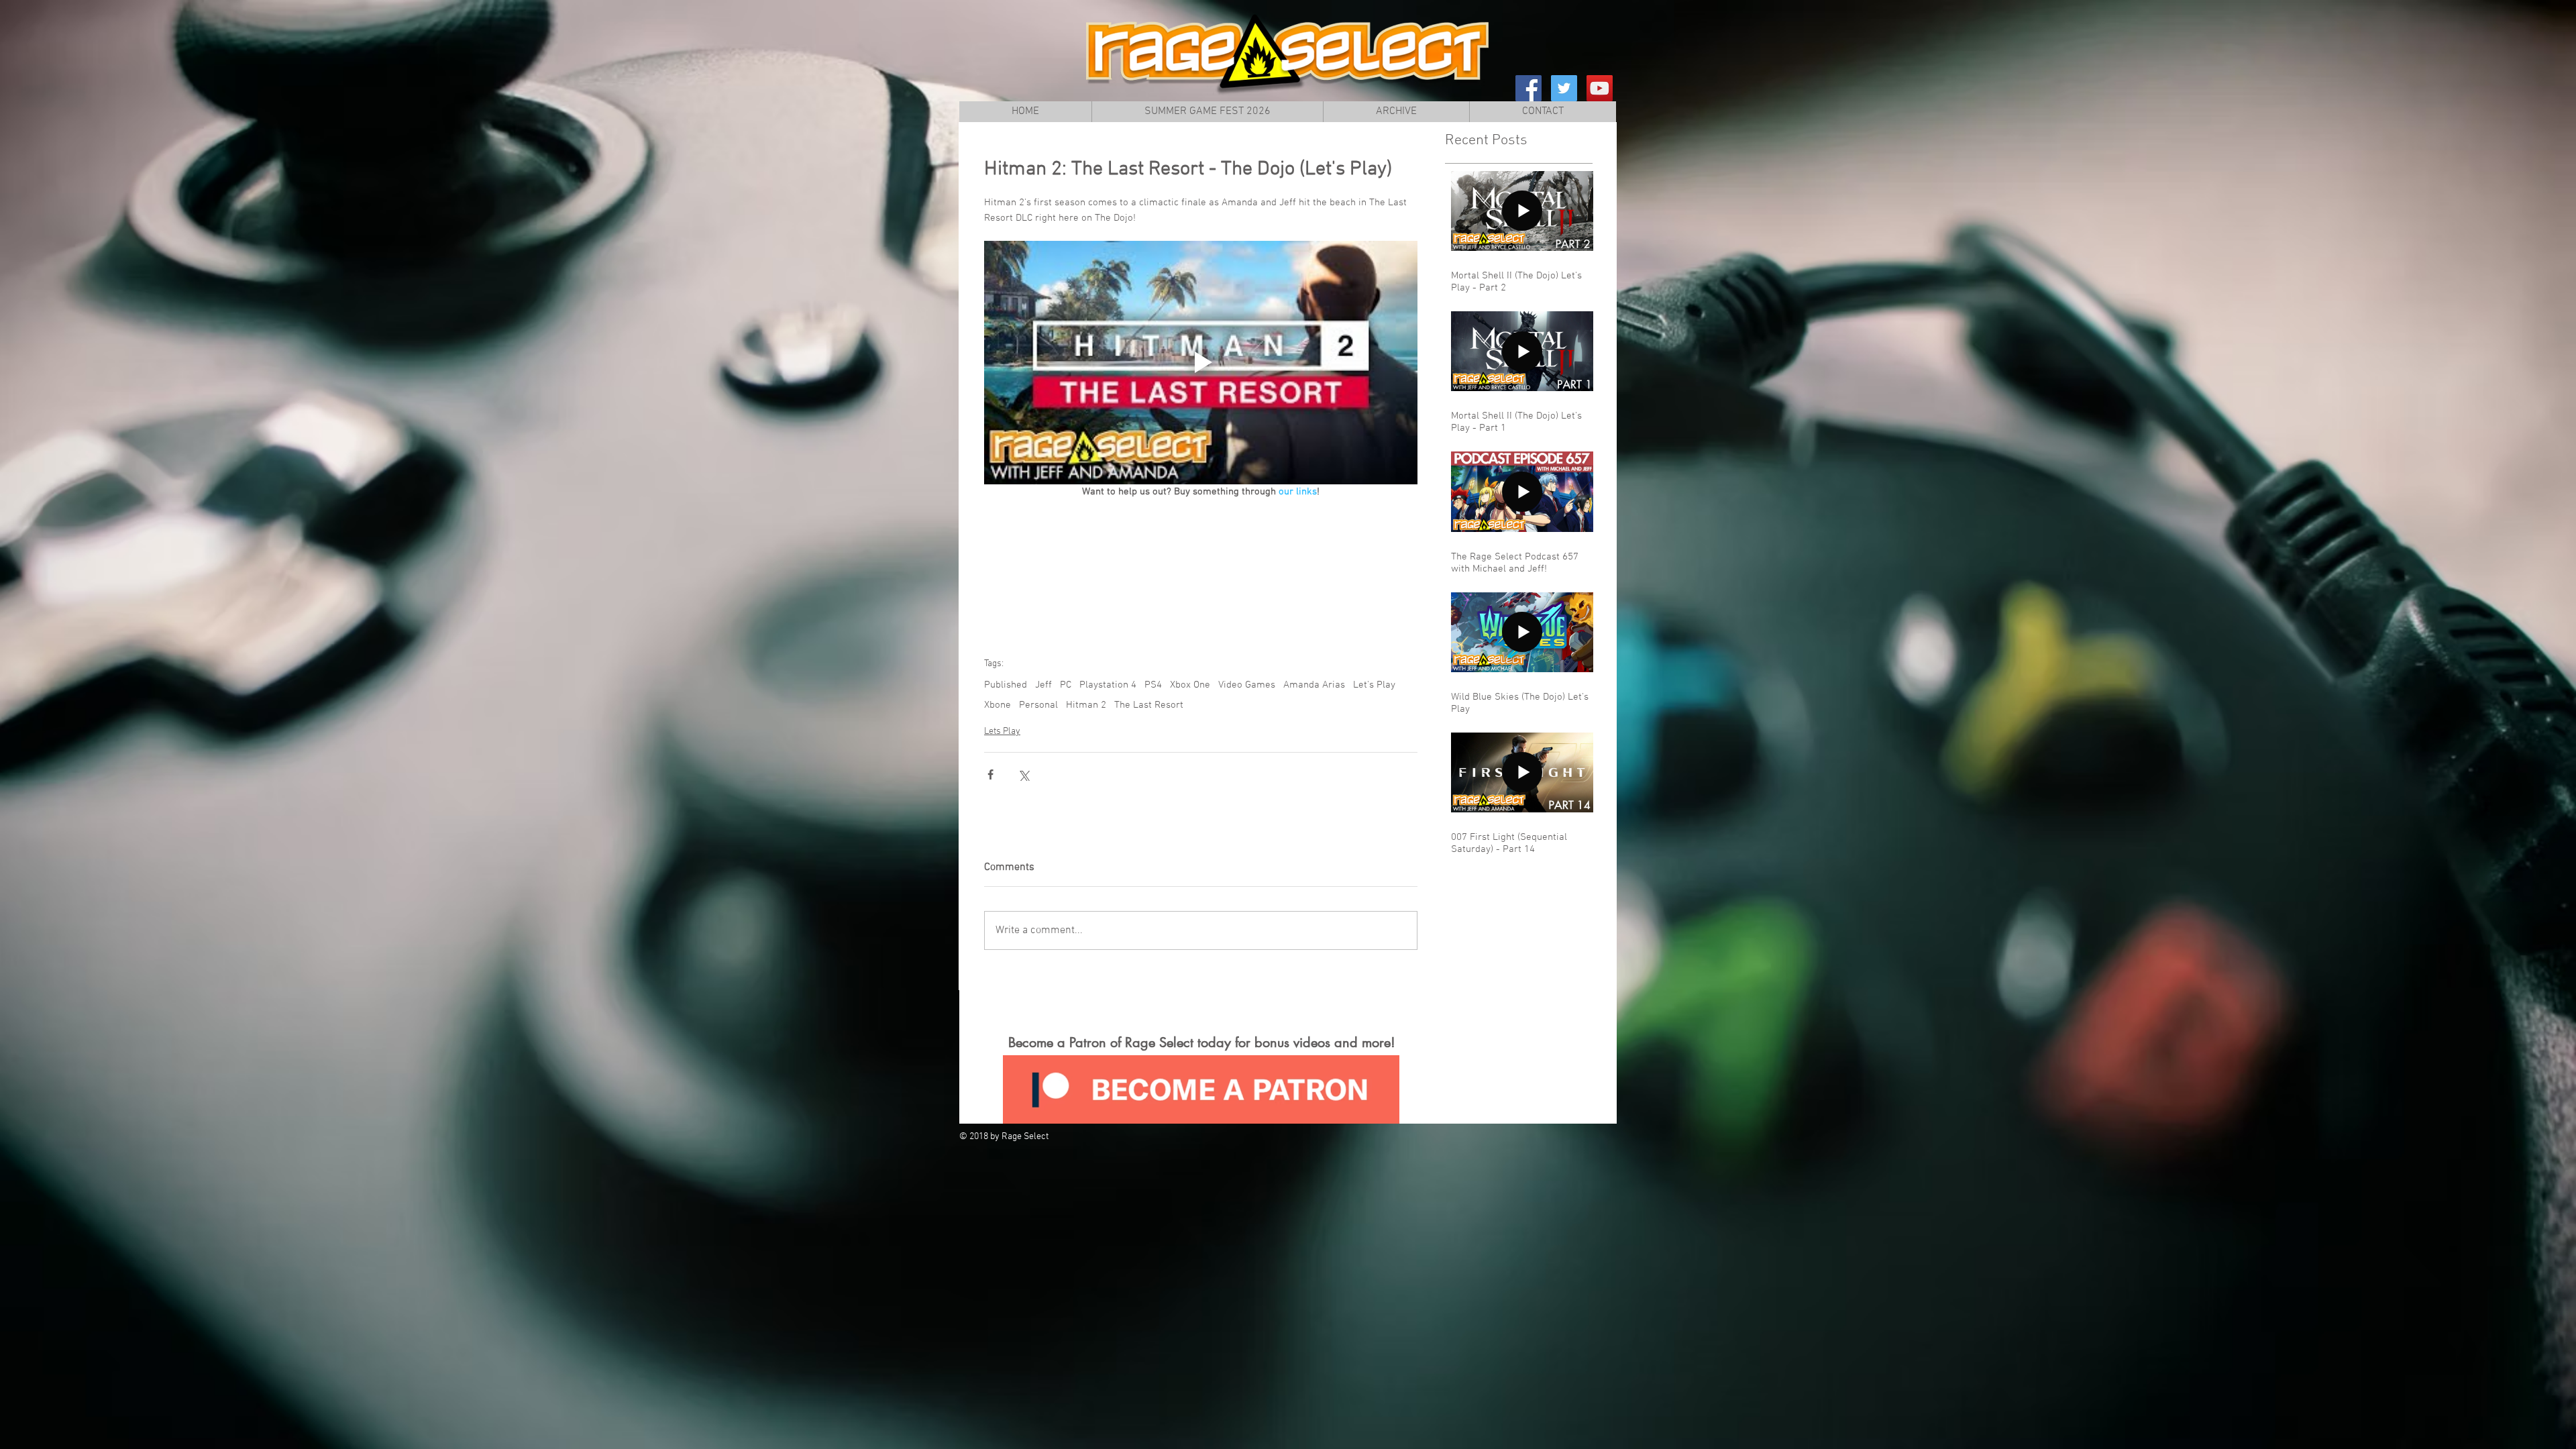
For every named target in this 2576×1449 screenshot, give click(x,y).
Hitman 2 (1086, 705)
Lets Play (1002, 732)
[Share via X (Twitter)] (1023, 774)
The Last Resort (1149, 705)
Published (1006, 685)
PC (1066, 685)
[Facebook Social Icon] (1528, 88)
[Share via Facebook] (990, 774)
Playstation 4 (1108, 685)
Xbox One (1190, 685)
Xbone (998, 705)
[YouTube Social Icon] (1600, 88)
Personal (1038, 705)
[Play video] (1201, 363)
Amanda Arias (1314, 685)
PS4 (1153, 685)
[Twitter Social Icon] (1564, 88)
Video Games (1247, 685)
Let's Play (1374, 685)
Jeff (1043, 685)
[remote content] (1201, 572)
